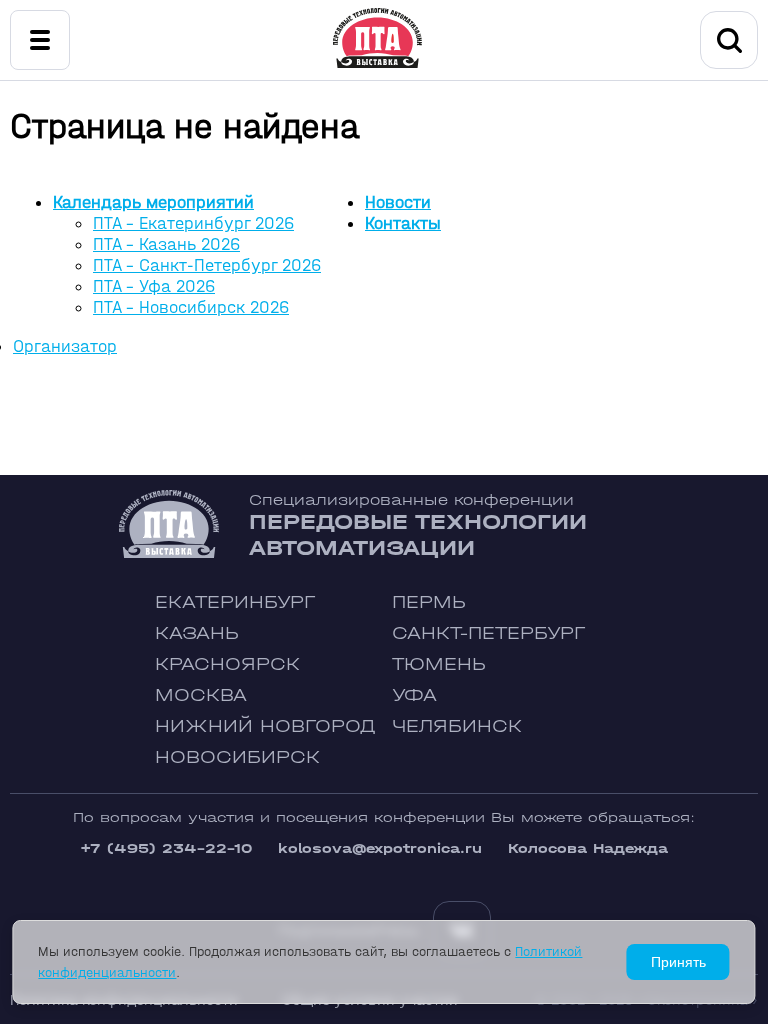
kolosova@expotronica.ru (380, 848)
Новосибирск (237, 757)
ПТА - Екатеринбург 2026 (193, 223)
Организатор (65, 346)
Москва (201, 695)
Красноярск (227, 664)
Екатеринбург (235, 602)
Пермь (429, 602)
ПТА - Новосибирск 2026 (191, 307)
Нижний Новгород (265, 726)
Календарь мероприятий (153, 202)
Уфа (414, 695)
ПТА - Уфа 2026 (154, 286)
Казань (197, 633)
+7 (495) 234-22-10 (166, 848)
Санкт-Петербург (488, 633)
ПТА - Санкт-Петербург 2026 (207, 265)
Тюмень (439, 664)
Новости (398, 202)
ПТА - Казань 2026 (166, 244)
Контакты (403, 223)
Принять (678, 962)
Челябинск (457, 726)
